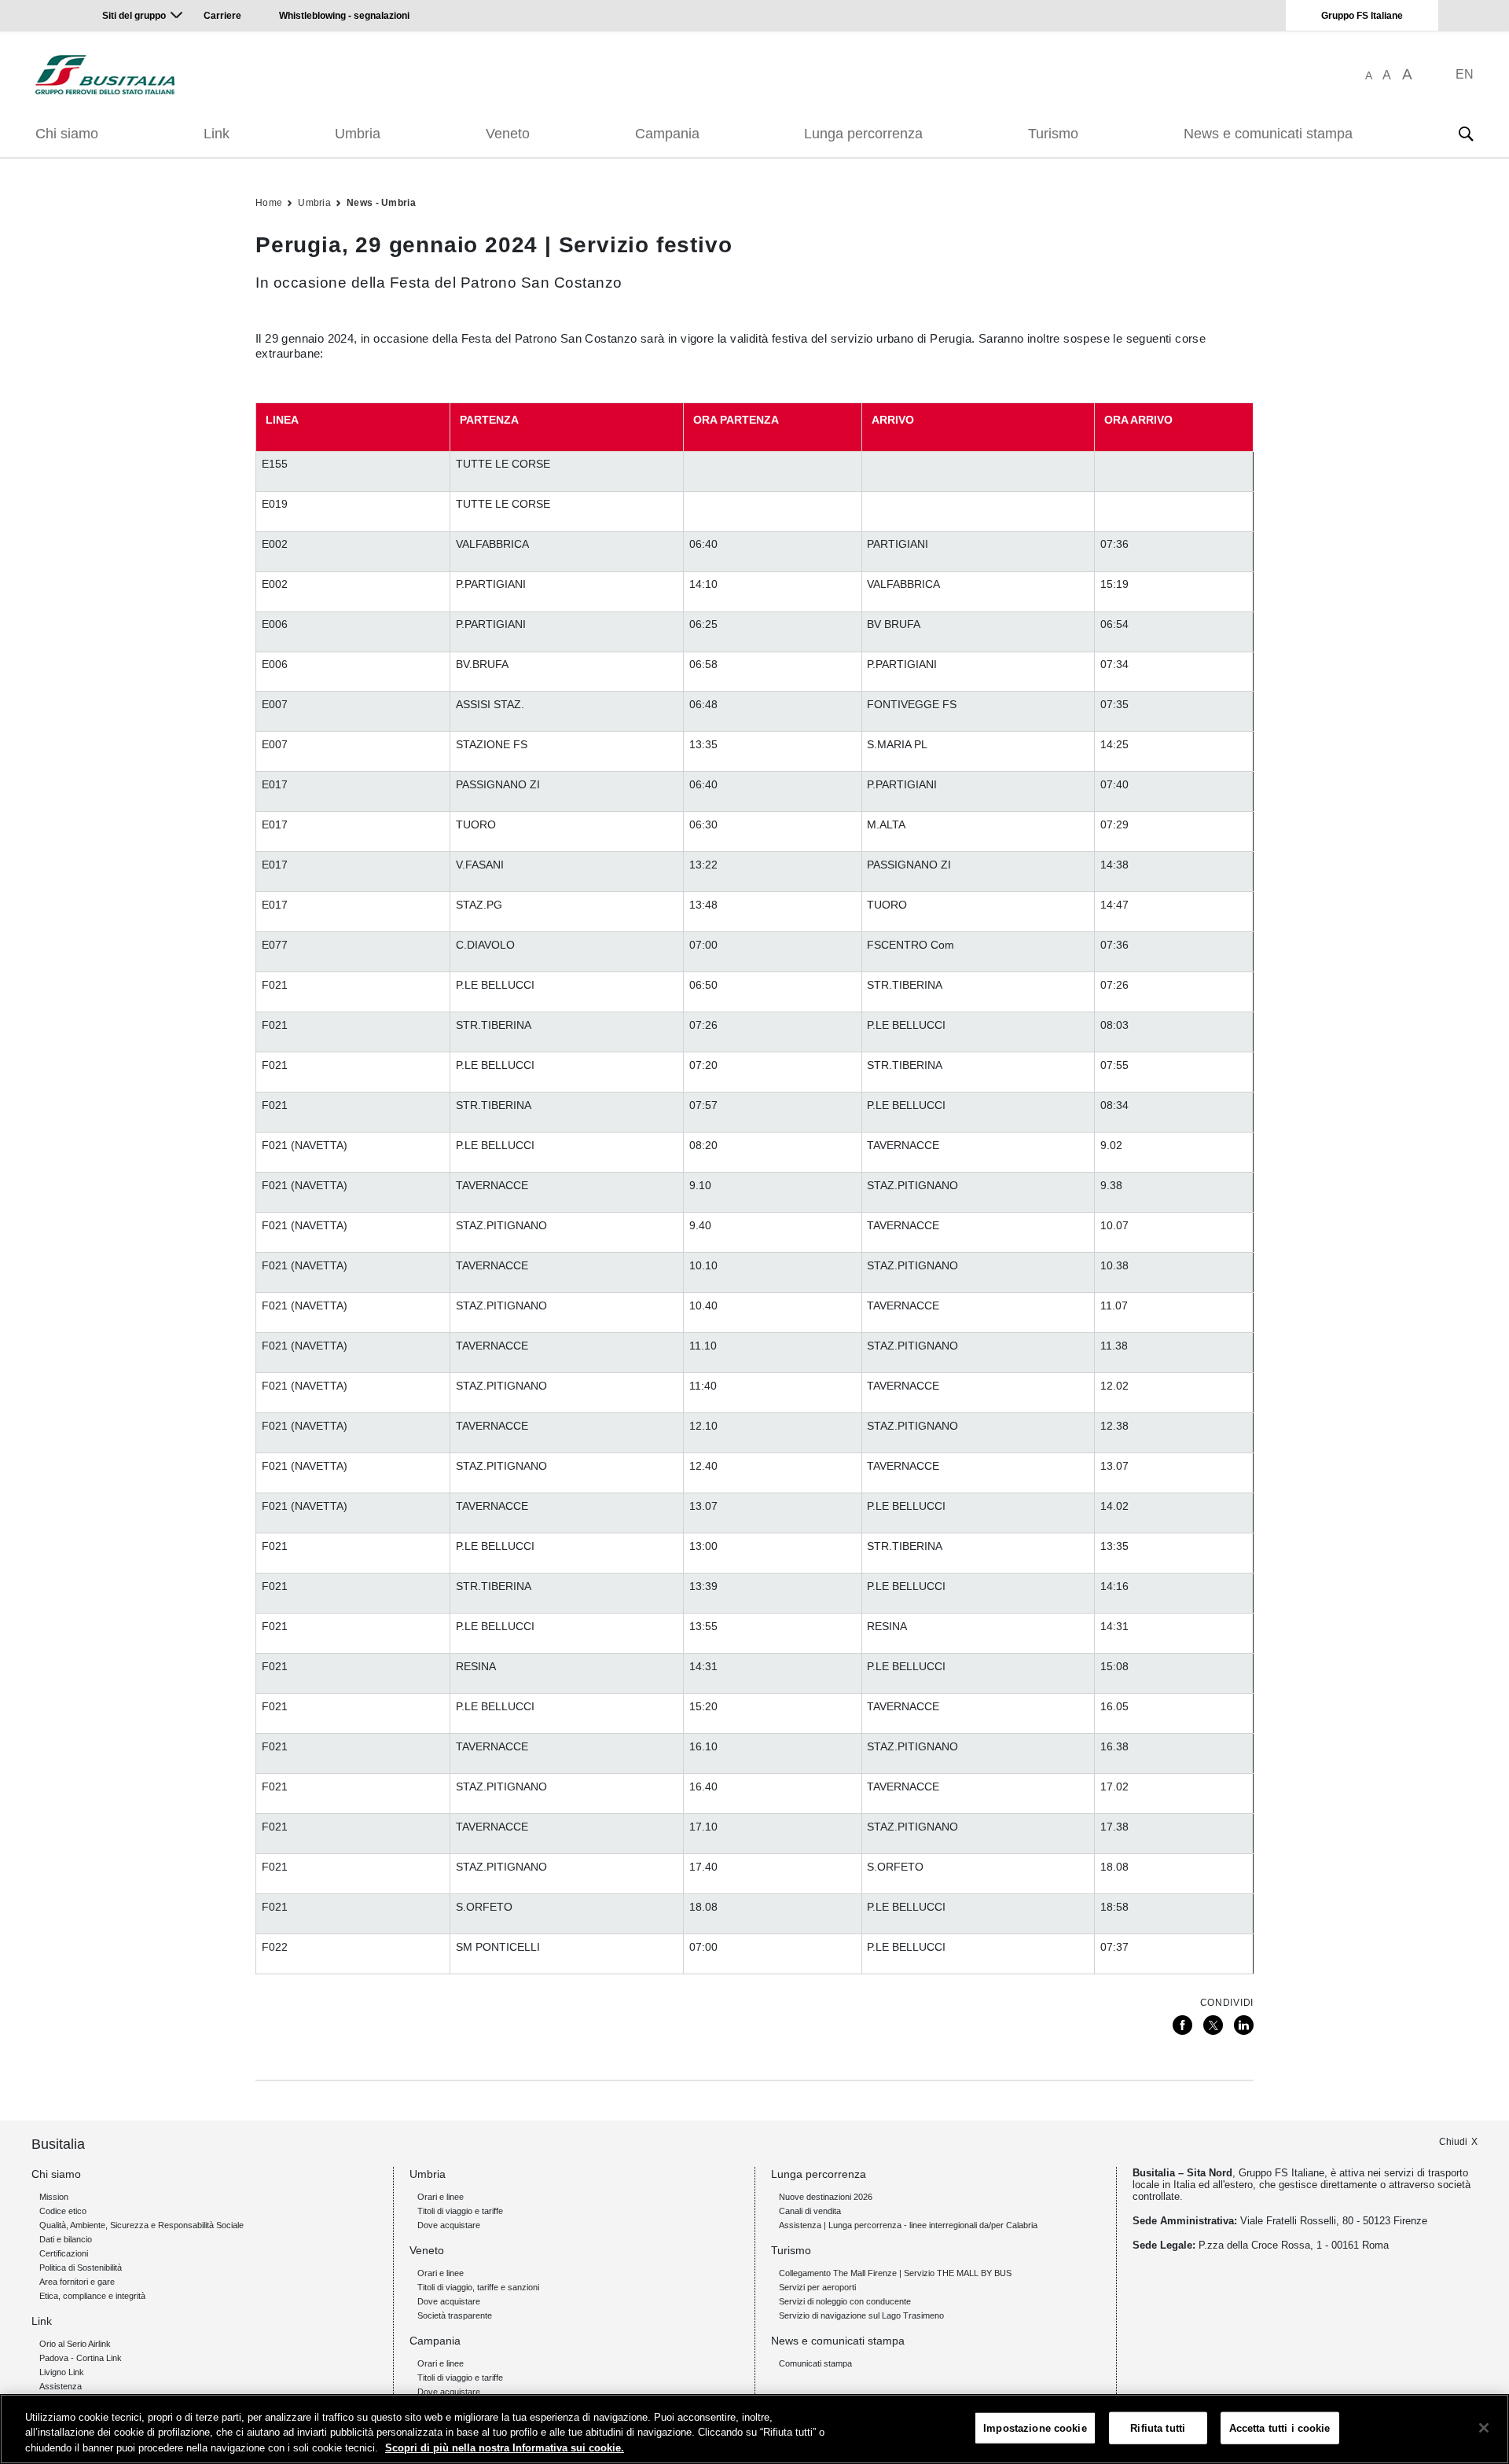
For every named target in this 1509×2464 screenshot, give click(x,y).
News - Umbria (381, 203)
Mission (54, 2197)
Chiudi (1453, 2142)
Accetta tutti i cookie (1280, 2427)
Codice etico (63, 2211)
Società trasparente (455, 2315)
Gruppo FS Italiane (1362, 16)
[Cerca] (1466, 134)
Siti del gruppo (134, 16)
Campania (667, 134)
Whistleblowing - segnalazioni (344, 16)
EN (1465, 74)
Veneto (508, 134)
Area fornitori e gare (77, 2282)
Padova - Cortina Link (81, 2358)
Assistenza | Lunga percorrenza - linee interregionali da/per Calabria (908, 2225)
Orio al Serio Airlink (75, 2344)
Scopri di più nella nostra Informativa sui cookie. (505, 2448)
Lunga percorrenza (863, 134)
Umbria (358, 134)
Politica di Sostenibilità (81, 2268)
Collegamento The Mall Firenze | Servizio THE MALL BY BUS (895, 2273)
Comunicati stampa (815, 2363)
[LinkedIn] (1244, 2025)
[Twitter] (1213, 2025)
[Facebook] (1182, 2025)
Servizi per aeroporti (817, 2287)
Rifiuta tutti (1158, 2427)
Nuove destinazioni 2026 (826, 2197)
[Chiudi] (1484, 2428)
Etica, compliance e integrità (92, 2296)
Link (217, 134)
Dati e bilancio (66, 2239)
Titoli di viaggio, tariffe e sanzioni (478, 2287)
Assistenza (61, 2386)
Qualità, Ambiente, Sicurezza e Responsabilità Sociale (141, 2225)
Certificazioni (64, 2253)
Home (269, 203)
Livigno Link (62, 2372)
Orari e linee (441, 2197)
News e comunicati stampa (1268, 134)
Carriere (222, 16)
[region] (754, 2429)
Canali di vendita (810, 2211)
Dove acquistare (449, 2225)
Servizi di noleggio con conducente (845, 2301)
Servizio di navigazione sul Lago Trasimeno (861, 2315)
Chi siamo (67, 134)
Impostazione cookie (1035, 2427)
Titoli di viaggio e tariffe (460, 2211)
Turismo (1053, 134)
